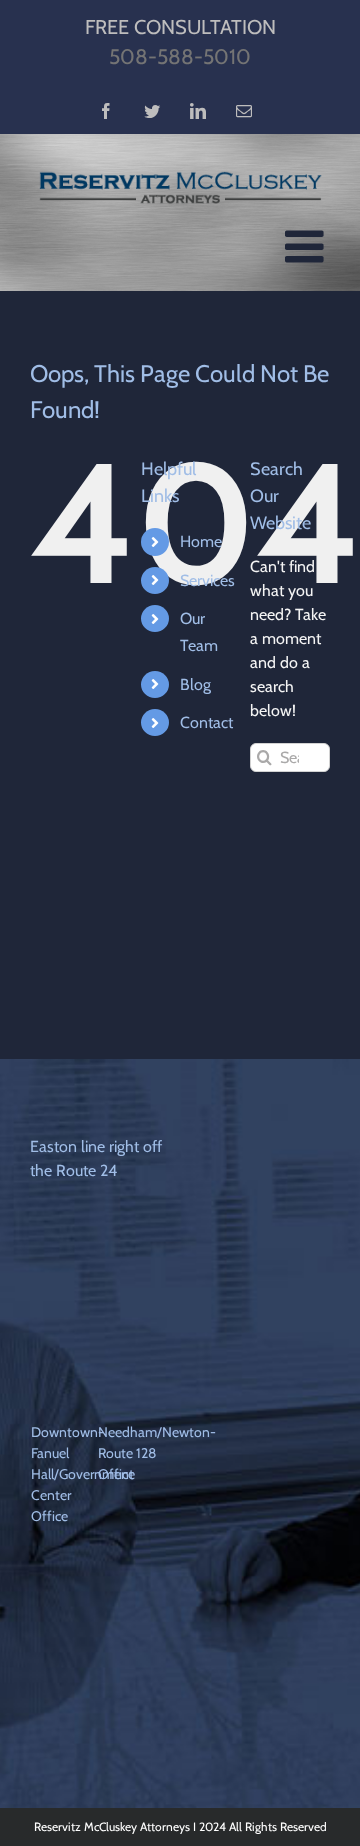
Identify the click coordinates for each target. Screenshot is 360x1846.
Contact (206, 722)
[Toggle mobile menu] (307, 246)
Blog (195, 684)
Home (201, 541)
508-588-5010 (180, 56)
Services (207, 580)
